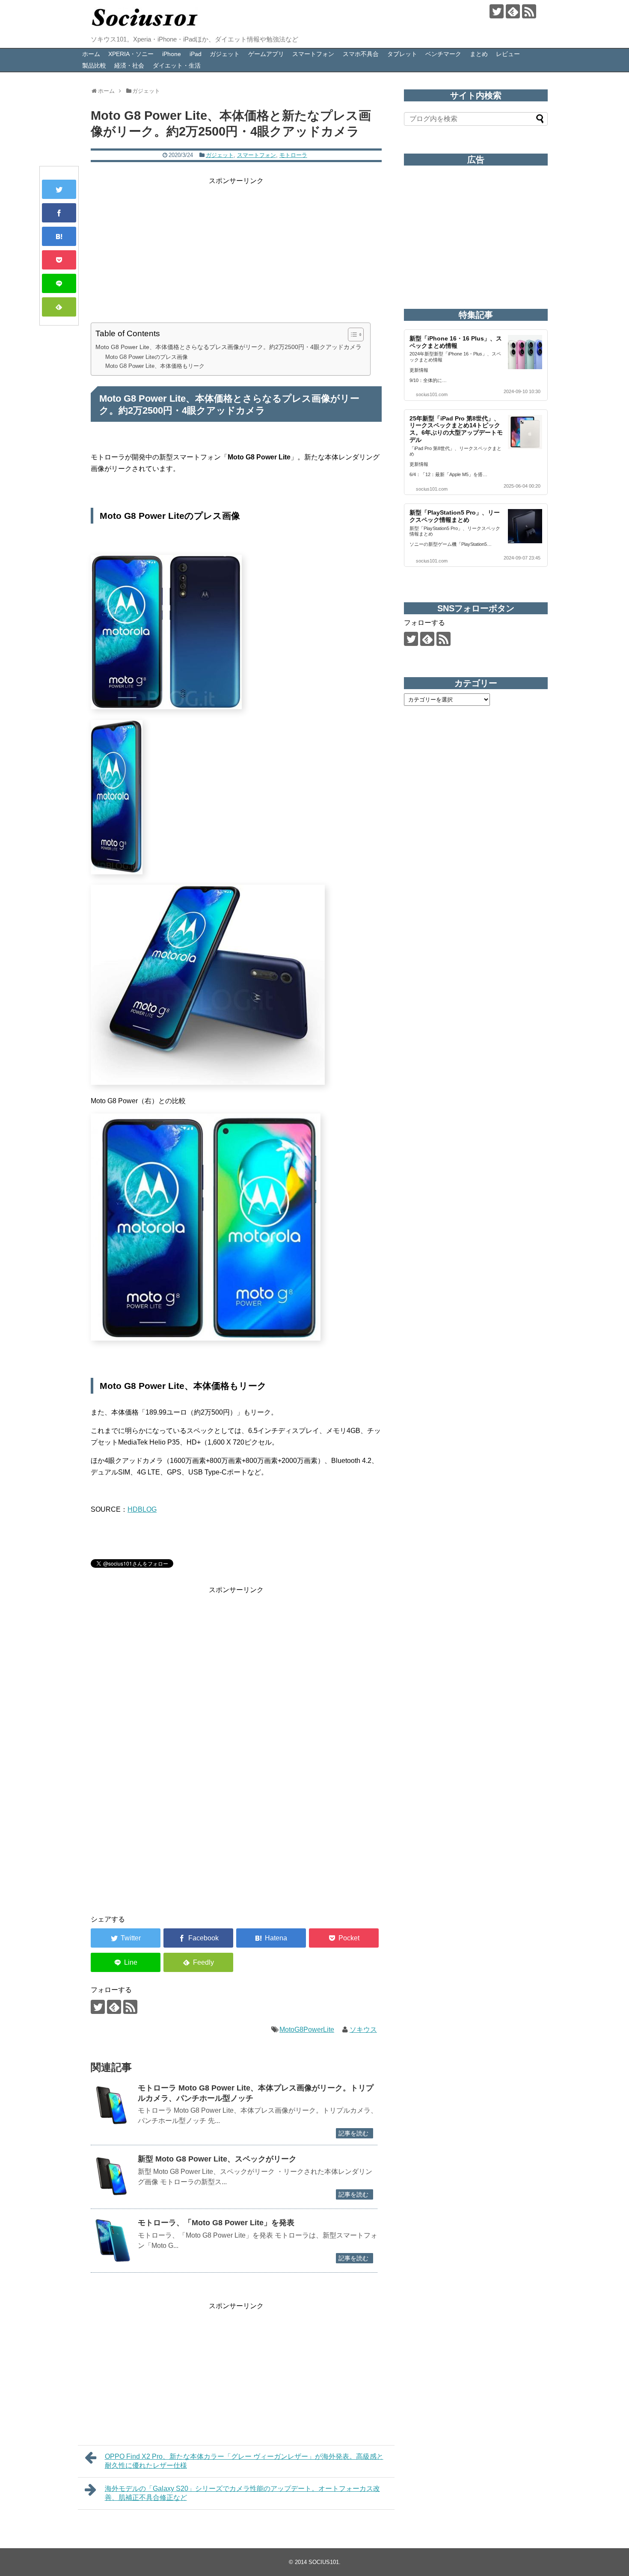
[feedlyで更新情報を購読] (513, 11)
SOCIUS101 (324, 2562)
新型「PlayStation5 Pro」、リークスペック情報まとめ (455, 516)
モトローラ (293, 155)
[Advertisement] (236, 246)
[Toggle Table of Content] (352, 335)
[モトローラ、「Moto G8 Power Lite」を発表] (112, 2240)
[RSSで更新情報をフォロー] (529, 11)
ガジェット (225, 54)
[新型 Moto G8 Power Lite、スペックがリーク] (112, 2176)
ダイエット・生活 (177, 65)
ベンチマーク (443, 54)
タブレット (402, 54)
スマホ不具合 (361, 54)
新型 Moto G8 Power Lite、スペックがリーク (217, 2159)
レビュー (508, 54)
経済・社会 (129, 65)
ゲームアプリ (266, 54)
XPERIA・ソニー (131, 54)
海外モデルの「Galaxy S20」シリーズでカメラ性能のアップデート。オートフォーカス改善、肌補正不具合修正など (242, 2493)
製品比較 (94, 65)
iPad (196, 54)
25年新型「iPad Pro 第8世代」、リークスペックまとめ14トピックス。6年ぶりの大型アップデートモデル (456, 429)
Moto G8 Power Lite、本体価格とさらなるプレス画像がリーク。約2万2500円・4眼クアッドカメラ (228, 347)
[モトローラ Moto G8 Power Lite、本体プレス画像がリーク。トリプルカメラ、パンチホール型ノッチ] (112, 2105)
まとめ (479, 54)
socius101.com (432, 394)
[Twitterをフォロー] (497, 11)
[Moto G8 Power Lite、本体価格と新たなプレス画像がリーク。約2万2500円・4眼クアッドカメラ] (59, 236)
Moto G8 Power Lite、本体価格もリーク (155, 366)
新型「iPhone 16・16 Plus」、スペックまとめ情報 (456, 342)
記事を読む (353, 2133)
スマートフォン (313, 54)
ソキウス (363, 2030)
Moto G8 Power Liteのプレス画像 (147, 357)
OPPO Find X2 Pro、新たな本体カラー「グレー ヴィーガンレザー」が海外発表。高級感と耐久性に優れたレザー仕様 (244, 2461)
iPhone (172, 54)
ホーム (91, 54)
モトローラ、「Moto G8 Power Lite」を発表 (216, 2223)
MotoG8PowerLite (307, 2030)
